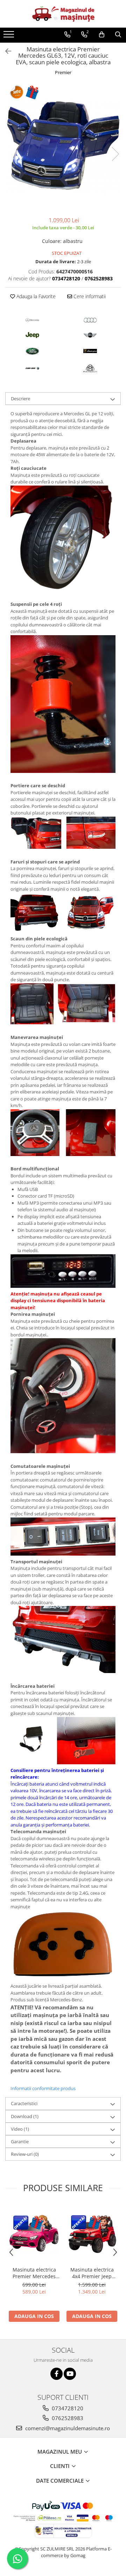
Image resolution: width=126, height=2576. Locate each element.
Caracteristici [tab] (24, 2103)
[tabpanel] (63, 147)
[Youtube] (70, 2374)
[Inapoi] (5, 51)
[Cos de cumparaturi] (102, 35)
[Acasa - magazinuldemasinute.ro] (63, 14)
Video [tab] (20, 2129)
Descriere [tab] (20, 399)
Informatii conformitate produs (43, 2088)
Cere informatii (89, 296)
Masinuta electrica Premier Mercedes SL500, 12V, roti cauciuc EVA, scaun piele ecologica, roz (34, 2273)
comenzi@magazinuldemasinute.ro (67, 2428)
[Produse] (10, 36)
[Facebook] (57, 2374)
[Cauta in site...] (118, 35)
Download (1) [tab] (25, 2116)
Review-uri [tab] (25, 2154)
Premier (63, 72)
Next (115, 154)
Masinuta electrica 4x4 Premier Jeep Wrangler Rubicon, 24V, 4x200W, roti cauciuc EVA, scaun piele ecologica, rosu (92, 2273)
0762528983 (67, 2418)
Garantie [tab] (20, 2141)
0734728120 (67, 2408)
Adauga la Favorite (35, 296)
